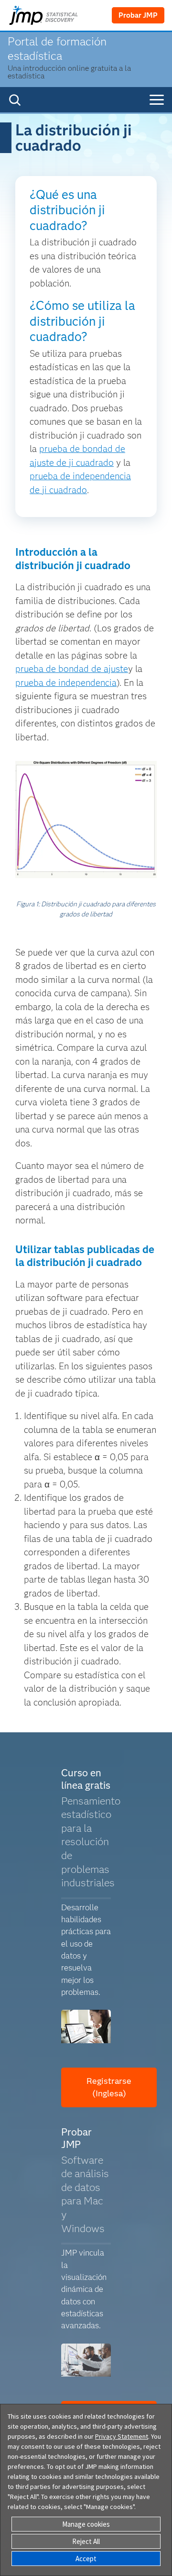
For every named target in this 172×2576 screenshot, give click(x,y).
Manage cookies (86, 2524)
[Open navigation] (157, 100)
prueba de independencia (66, 683)
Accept (86, 2559)
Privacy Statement (122, 2436)
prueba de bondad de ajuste (72, 669)
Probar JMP (138, 15)
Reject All (86, 2541)
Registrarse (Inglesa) (109, 2087)
